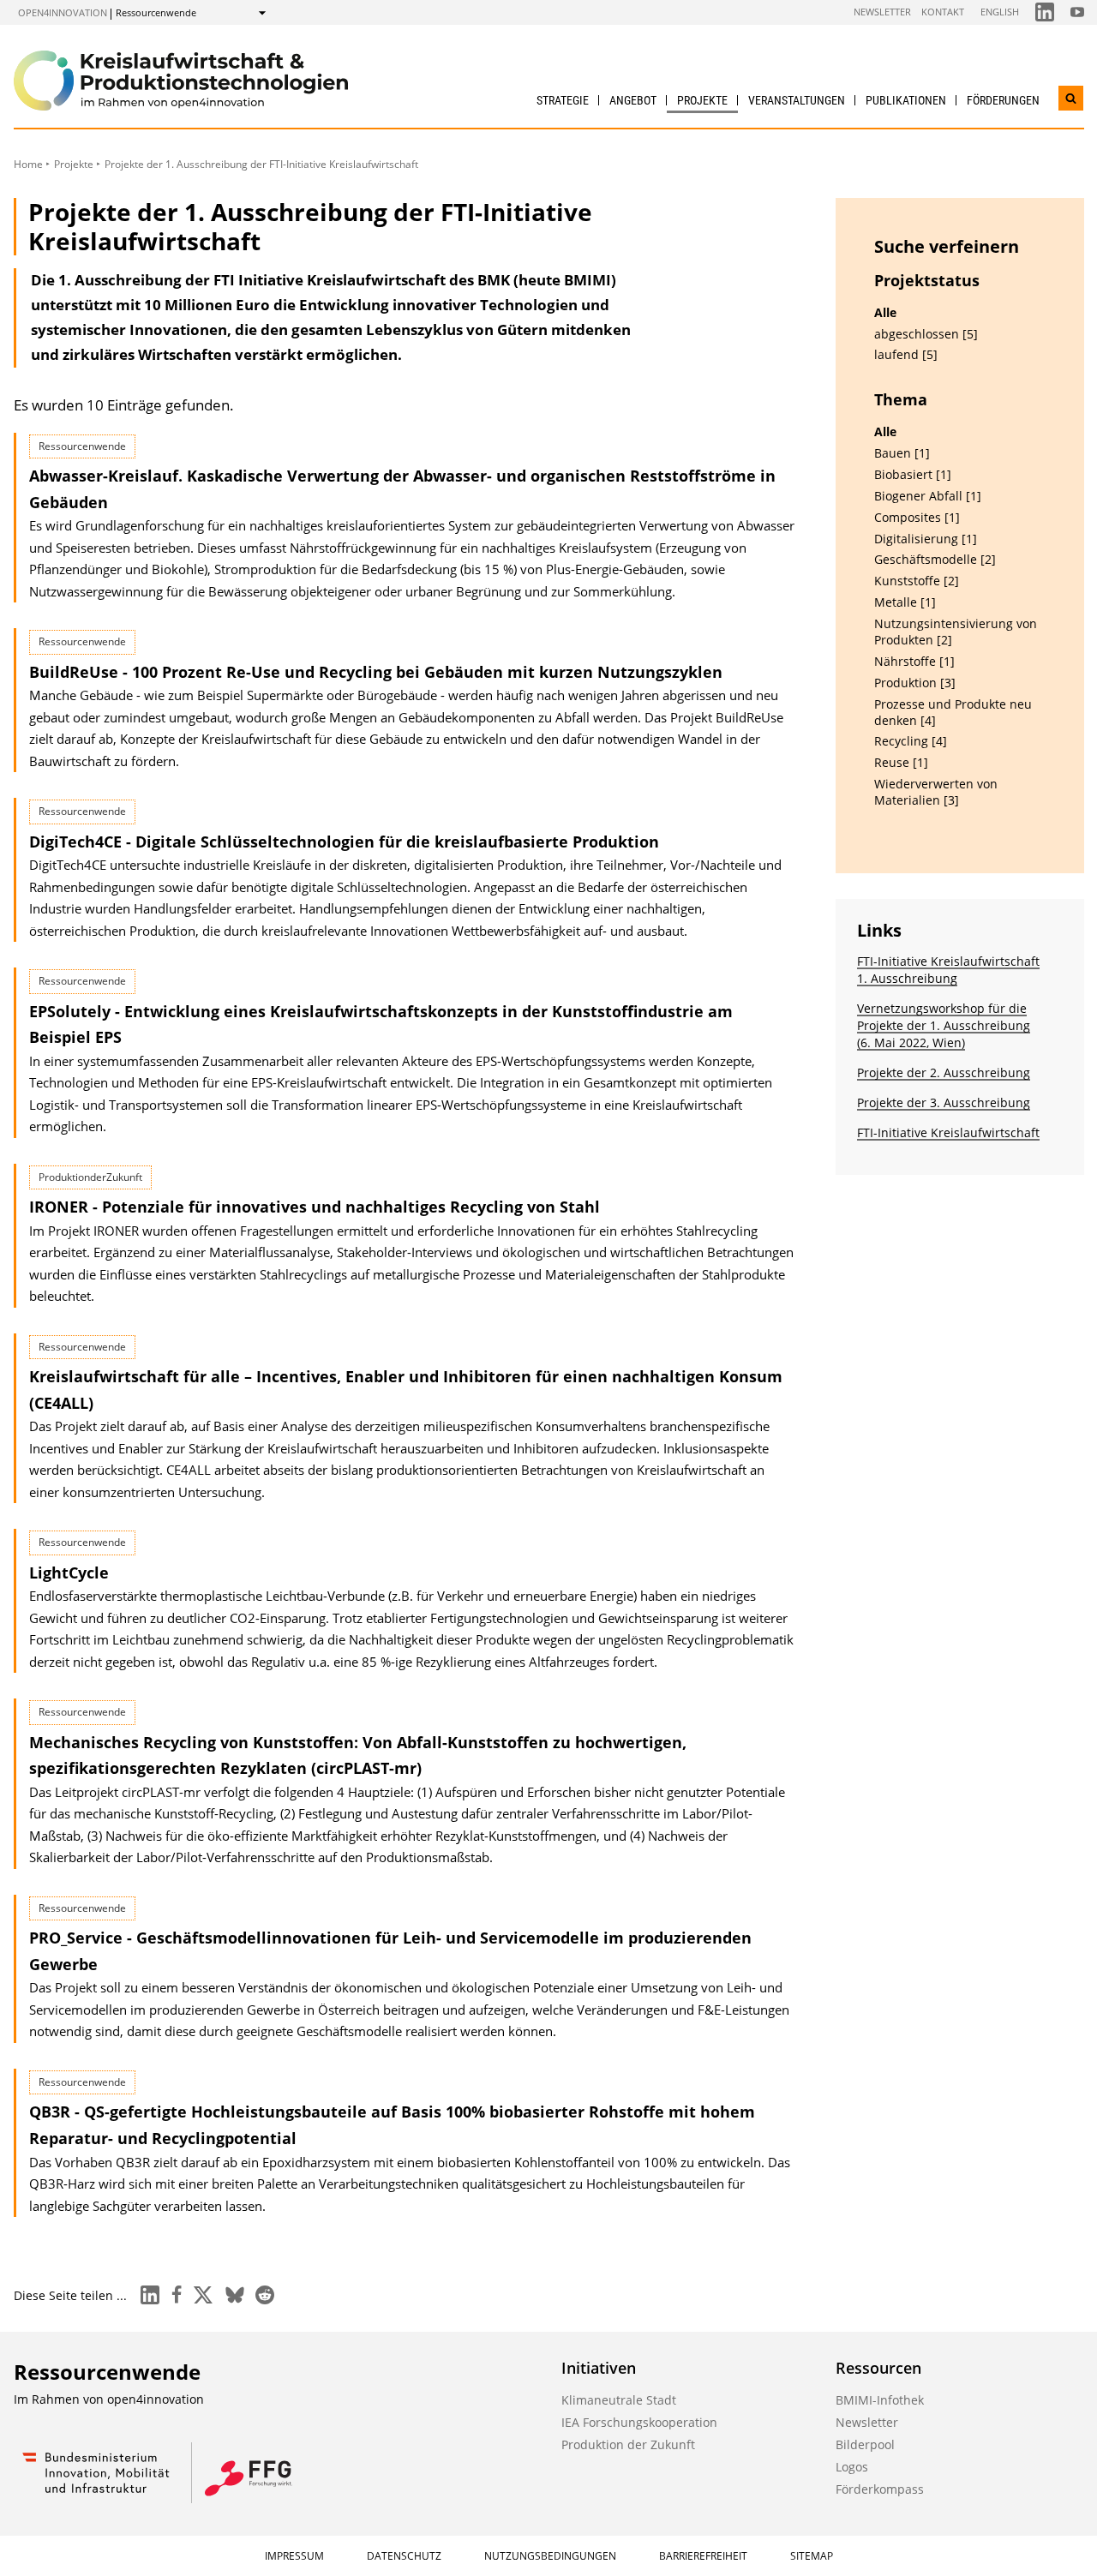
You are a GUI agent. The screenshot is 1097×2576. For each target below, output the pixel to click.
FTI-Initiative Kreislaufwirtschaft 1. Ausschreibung (948, 970)
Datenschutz (404, 2556)
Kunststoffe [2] (917, 581)
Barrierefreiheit (703, 2556)
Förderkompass (880, 2489)
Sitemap (812, 2556)
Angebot (633, 100)
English (1000, 12)
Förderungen (1003, 100)
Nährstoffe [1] (914, 662)
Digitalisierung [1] (926, 539)
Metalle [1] (905, 602)
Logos (852, 2467)
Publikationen (906, 100)
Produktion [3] (915, 683)
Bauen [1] (902, 453)
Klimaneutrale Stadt (619, 2400)
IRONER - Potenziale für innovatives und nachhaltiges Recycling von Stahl (315, 1207)
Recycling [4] (911, 741)
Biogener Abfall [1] (928, 496)
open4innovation (63, 12)
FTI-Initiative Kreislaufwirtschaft (948, 1132)
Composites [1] (917, 518)
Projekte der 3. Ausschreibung (944, 1102)
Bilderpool (865, 2444)
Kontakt (943, 12)
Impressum (294, 2556)
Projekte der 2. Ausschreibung (944, 1072)
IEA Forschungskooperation (639, 2422)
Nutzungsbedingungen (550, 2556)
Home (28, 164)
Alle (885, 313)
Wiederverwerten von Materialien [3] (936, 792)
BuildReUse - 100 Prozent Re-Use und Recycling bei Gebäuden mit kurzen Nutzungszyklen (376, 672)
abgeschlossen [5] (926, 334)
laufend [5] (906, 355)
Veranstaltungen (797, 100)
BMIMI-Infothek (880, 2400)
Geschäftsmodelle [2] (935, 560)
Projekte (702, 100)
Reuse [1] (901, 763)
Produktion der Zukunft (628, 2444)
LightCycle (69, 1573)
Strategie (563, 100)
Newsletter (882, 12)
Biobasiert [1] (913, 475)
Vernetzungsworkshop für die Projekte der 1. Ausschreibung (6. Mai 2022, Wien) (944, 1025)
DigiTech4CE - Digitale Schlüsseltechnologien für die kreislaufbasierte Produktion (344, 842)
